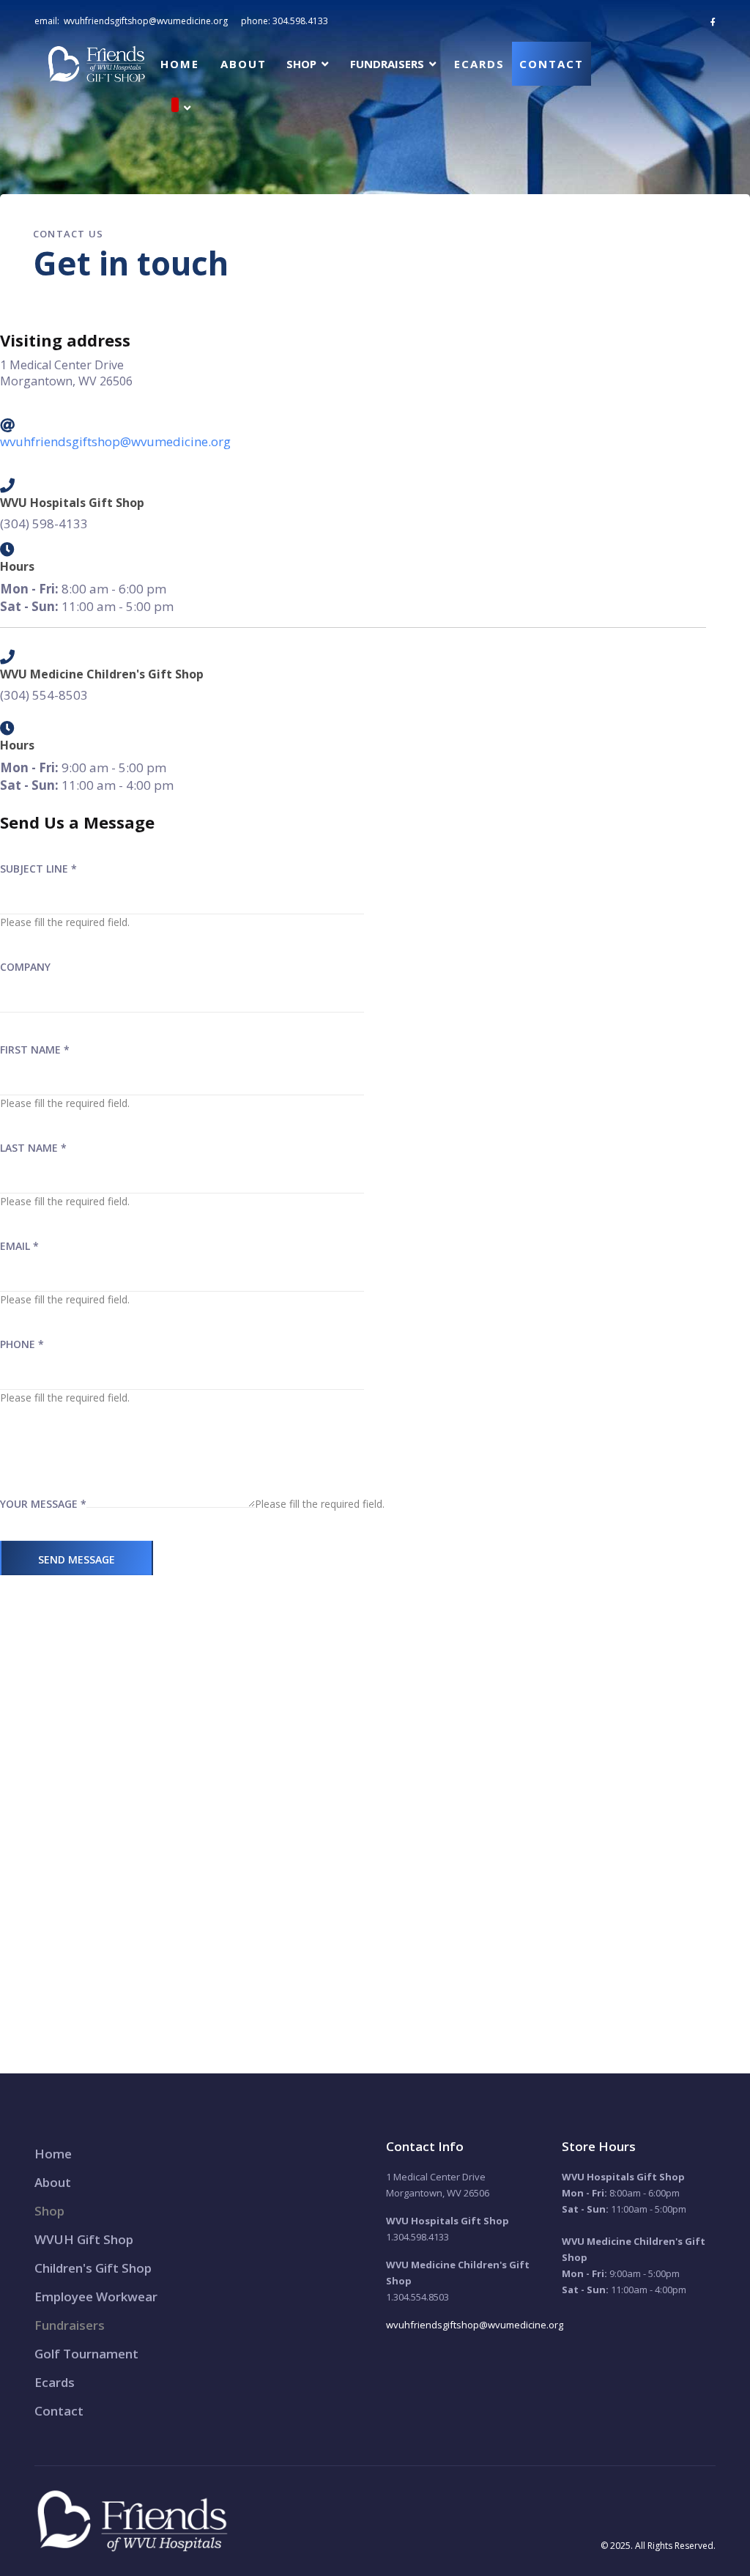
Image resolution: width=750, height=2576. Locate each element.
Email (19, 1246)
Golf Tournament (86, 2354)
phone (22, 1344)
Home (180, 64)
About (244, 64)
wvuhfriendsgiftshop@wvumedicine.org (146, 21)
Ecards (479, 64)
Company (25, 967)
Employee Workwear (96, 2296)
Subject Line (38, 869)
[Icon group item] (713, 22)
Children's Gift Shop (93, 2268)
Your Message (43, 1504)
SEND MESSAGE (77, 1559)
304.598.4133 (300, 21)
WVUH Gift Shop (84, 2239)
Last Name (33, 1148)
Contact (552, 64)
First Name (35, 1050)
